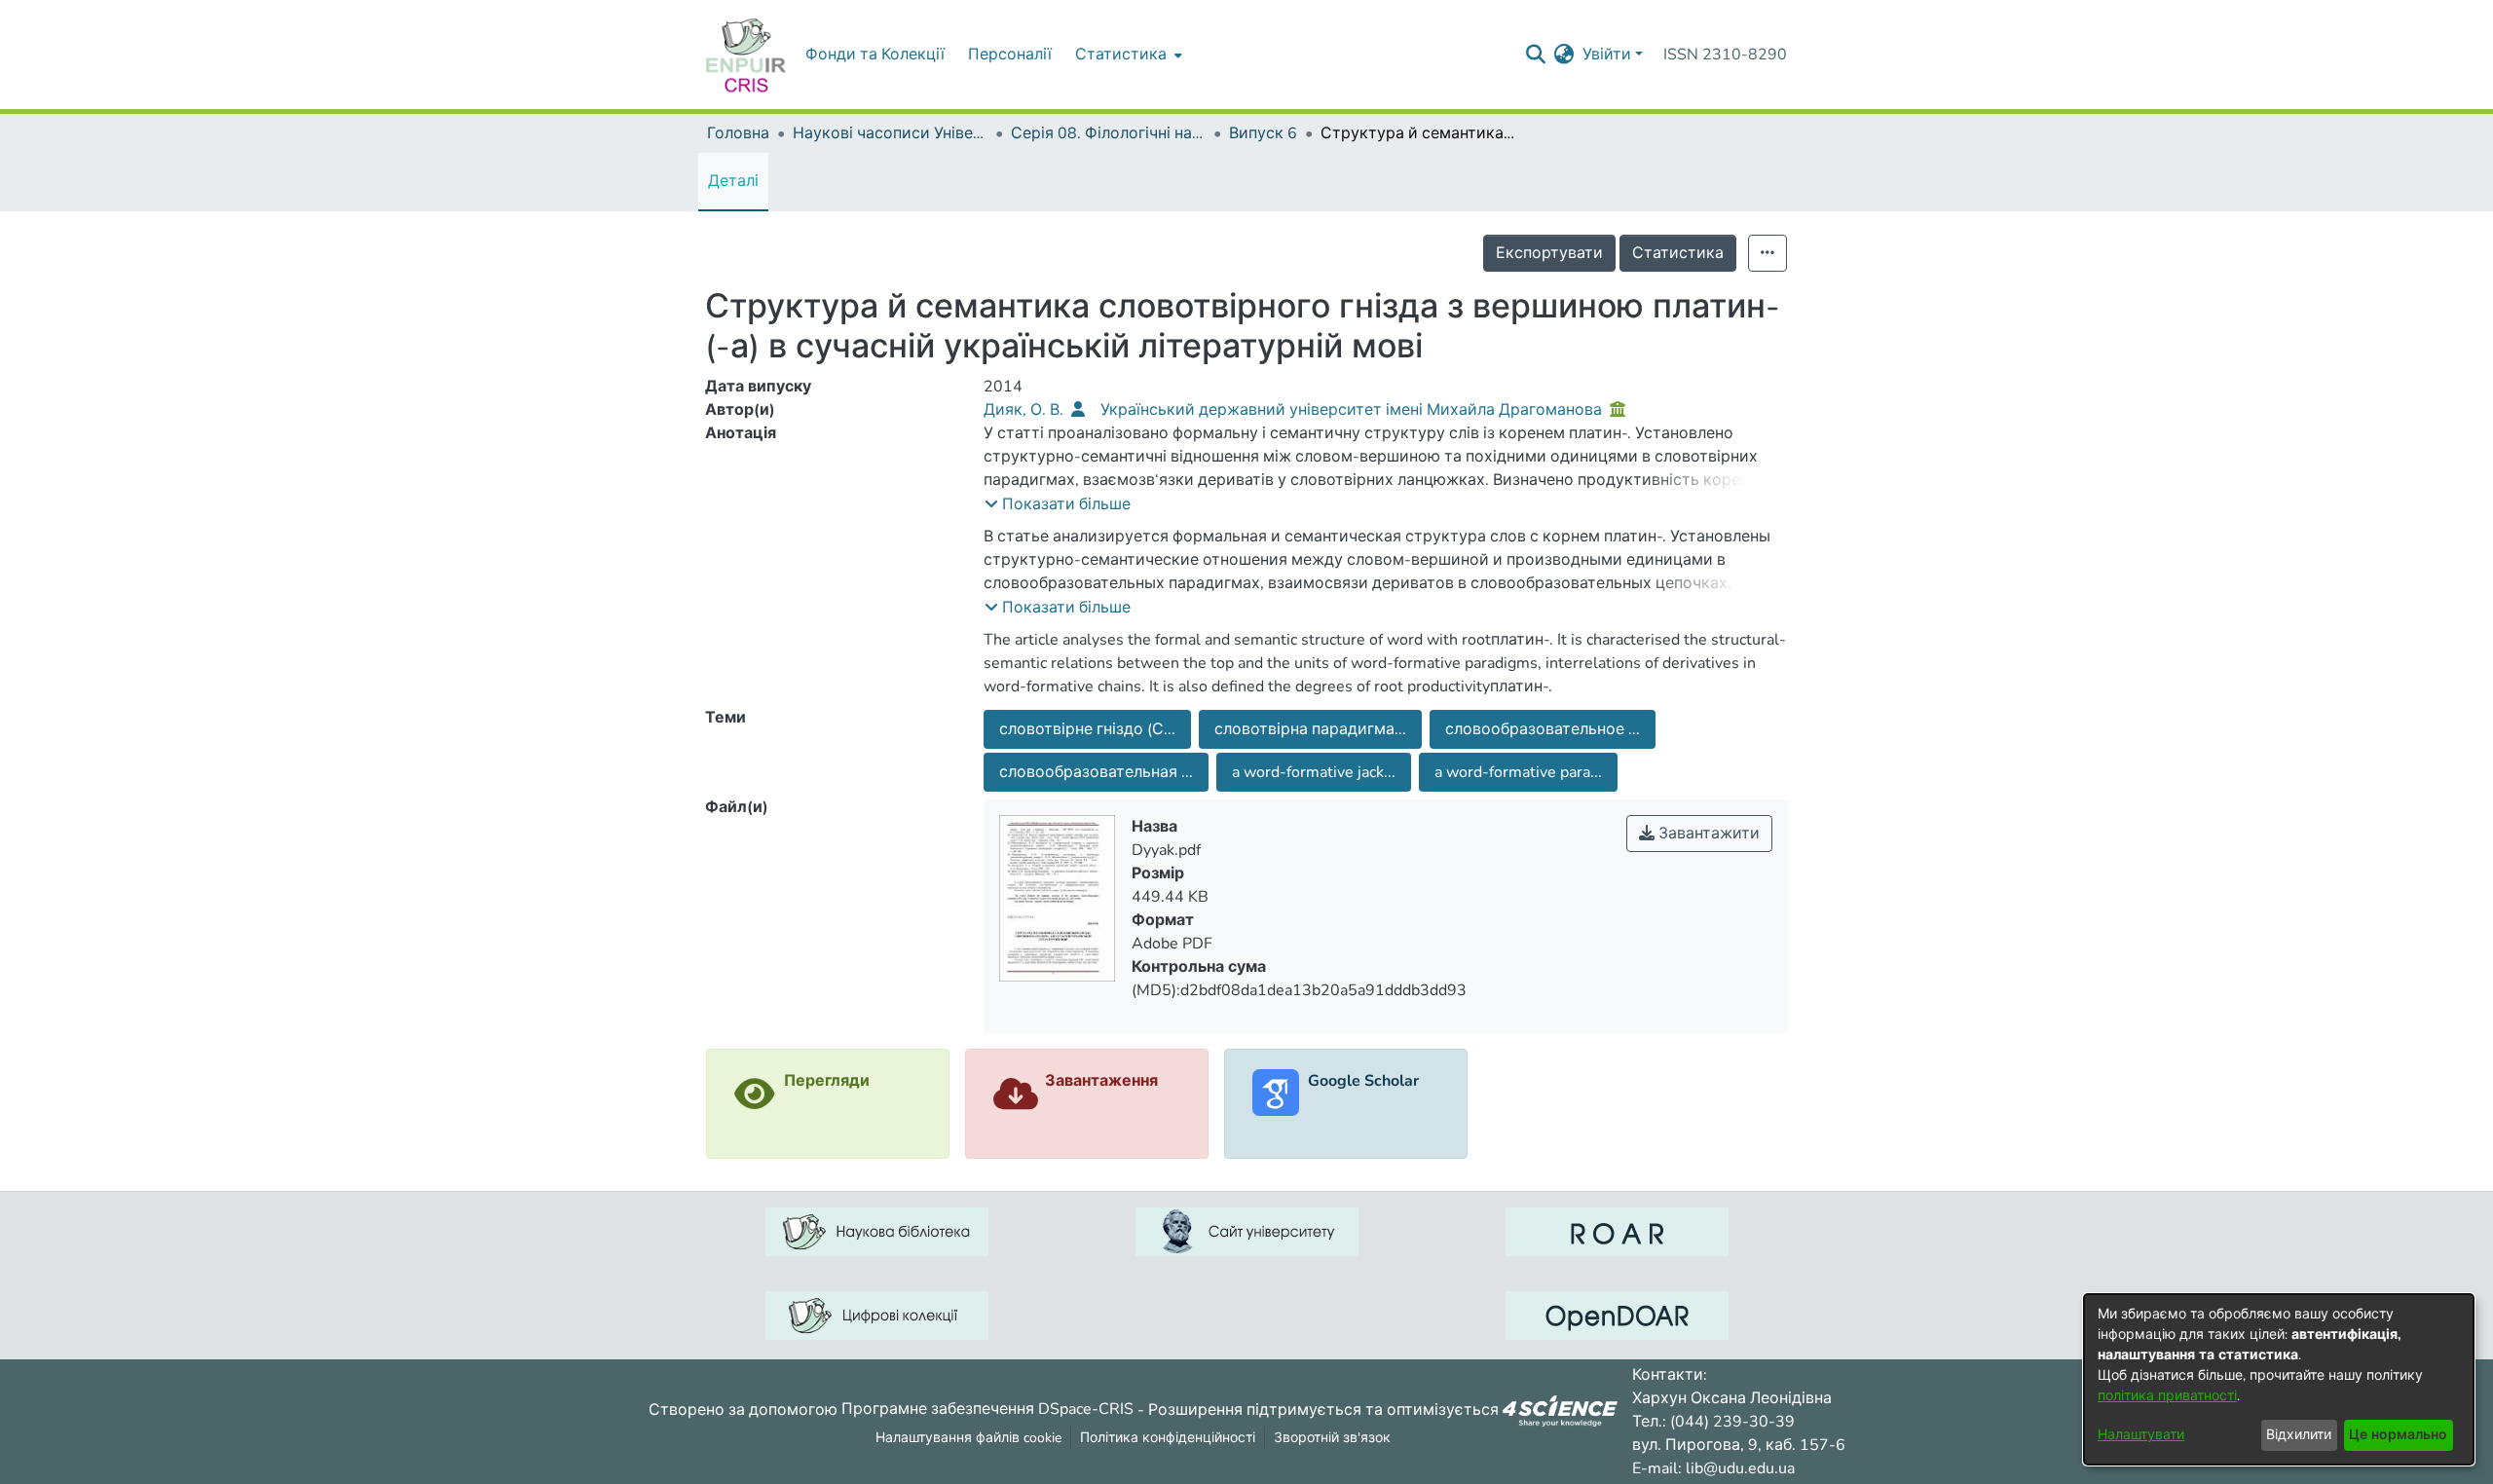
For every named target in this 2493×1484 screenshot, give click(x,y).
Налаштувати (2141, 1435)
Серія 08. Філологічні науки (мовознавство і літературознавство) (1108, 133)
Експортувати (1549, 253)
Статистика (1678, 253)
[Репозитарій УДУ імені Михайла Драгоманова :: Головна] (746, 55)
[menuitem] (1127, 55)
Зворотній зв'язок (1332, 1438)
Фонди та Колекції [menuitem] (875, 55)
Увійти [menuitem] (1607, 55)
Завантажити (1707, 834)
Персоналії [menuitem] (1010, 55)
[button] (1058, 504)
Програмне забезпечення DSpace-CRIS (987, 1409)
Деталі (733, 181)
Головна (738, 133)
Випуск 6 (1263, 133)
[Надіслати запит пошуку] (1536, 55)
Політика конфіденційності (1168, 1438)
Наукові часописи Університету (890, 133)
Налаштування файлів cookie (968, 1438)
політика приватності (2167, 1396)
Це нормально (2398, 1435)
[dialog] (2279, 1379)
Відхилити (2299, 1435)
